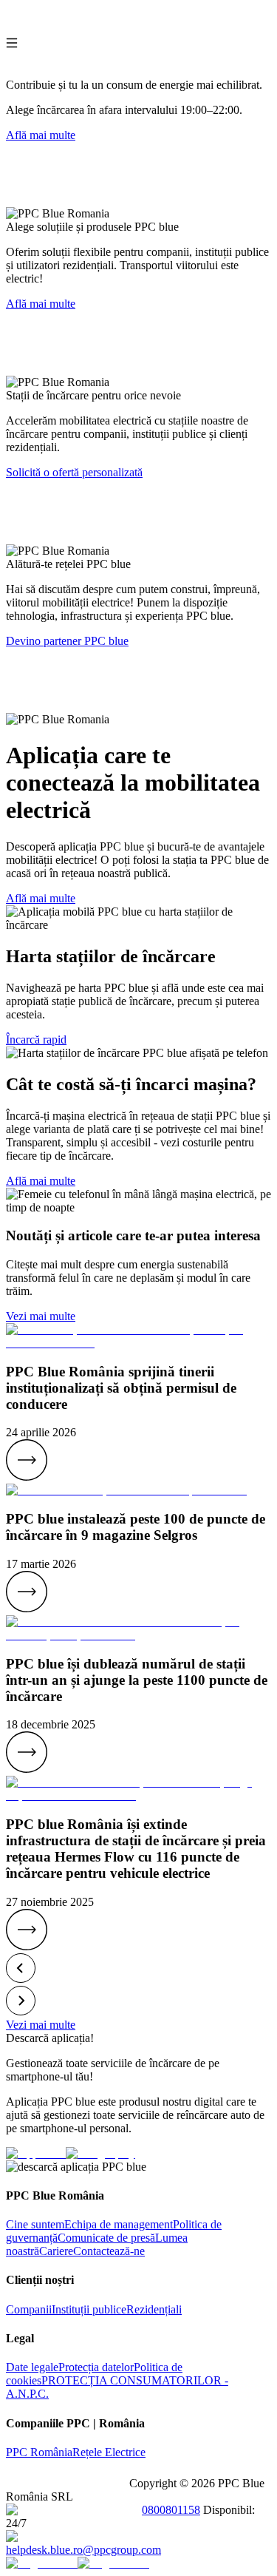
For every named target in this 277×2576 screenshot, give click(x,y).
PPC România (39, 2452)
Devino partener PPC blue (67, 641)
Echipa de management (119, 2224)
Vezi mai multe (41, 1316)
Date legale (32, 2367)
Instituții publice (89, 2309)
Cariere (56, 2251)
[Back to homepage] (68, 30)
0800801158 (171, 2510)
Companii (29, 2309)
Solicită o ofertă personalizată (74, 472)
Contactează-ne (109, 2251)
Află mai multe (41, 135)
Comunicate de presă (106, 2238)
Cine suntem (35, 2224)
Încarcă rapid (36, 1039)
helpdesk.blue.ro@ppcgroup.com (83, 2550)
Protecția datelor (96, 2367)
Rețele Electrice (109, 2452)
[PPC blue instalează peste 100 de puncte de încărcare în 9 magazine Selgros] (27, 1608)
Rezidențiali (154, 2309)
